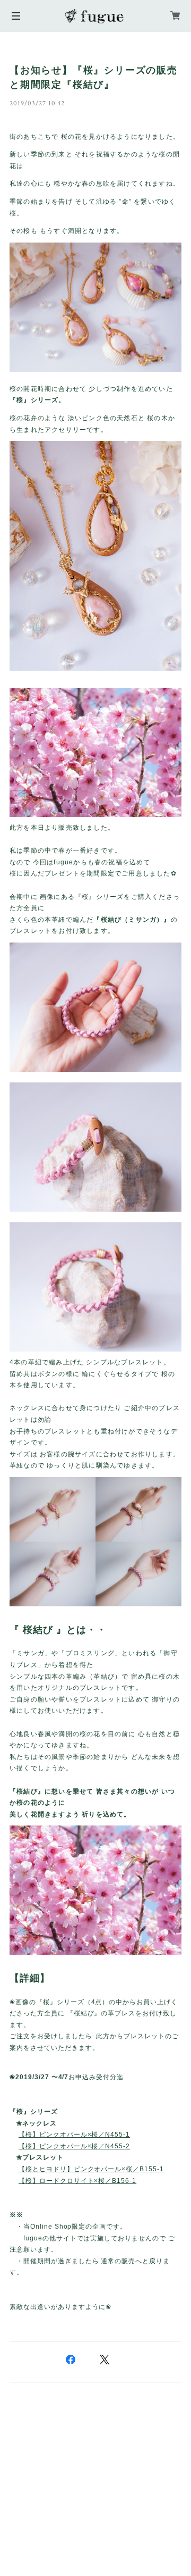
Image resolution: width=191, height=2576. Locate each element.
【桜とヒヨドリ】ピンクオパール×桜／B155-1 (91, 2169)
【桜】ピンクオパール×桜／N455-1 (74, 2135)
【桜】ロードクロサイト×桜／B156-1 (77, 2181)
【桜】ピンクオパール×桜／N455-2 (74, 2146)
